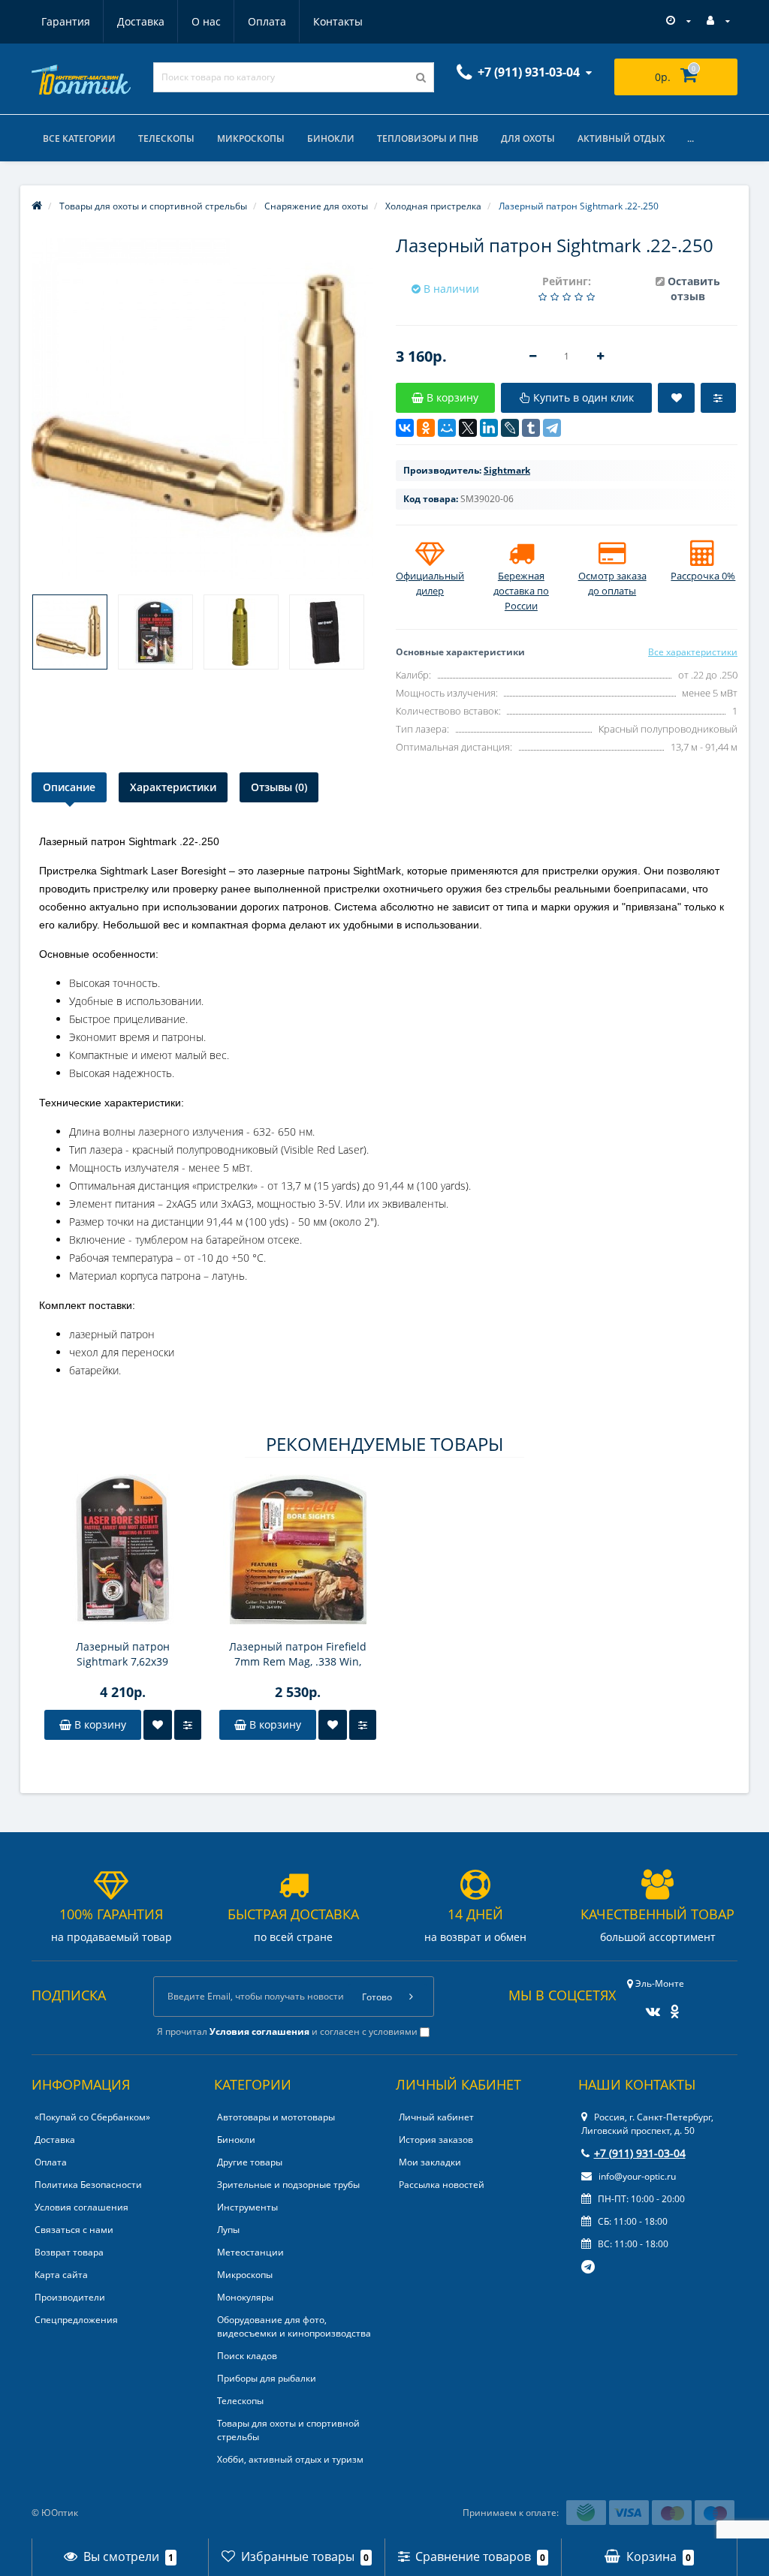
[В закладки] (158, 1725)
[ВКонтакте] (405, 428)
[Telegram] (552, 428)
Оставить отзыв (694, 289)
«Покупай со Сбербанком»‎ (92, 2117)
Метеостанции (250, 2252)
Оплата (267, 21)
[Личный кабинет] (718, 21)
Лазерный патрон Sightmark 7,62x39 (123, 1654)
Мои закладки (430, 2162)
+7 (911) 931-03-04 (640, 2153)
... (691, 138)
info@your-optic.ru (636, 2176)
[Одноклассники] (426, 428)
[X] (468, 428)
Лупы (228, 2230)
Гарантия (66, 21)
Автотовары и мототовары (276, 2117)
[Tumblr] (531, 428)
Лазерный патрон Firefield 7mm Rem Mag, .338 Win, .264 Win (298, 1654)
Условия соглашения (81, 2207)
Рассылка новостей (442, 2185)
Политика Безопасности (88, 2185)
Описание (69, 787)
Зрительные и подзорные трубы (288, 2185)
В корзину (99, 1724)
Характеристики (173, 787)
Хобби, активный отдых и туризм (290, 2459)
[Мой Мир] (447, 428)
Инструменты (247, 2207)
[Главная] (37, 206)
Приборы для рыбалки (267, 2378)
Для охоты (528, 138)
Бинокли (331, 138)
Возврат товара (69, 2252)
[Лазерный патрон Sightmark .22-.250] (70, 632)
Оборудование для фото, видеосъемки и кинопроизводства (294, 2326)
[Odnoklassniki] (671, 2007)
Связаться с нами (74, 2230)
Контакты (338, 21)
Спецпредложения (76, 2320)
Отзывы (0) (279, 787)
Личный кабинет (436, 2117)
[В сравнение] (188, 1725)
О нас (206, 21)
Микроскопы (251, 138)
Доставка (141, 21)
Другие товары (250, 2162)
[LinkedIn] (489, 428)
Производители (70, 2297)
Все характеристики (693, 652)
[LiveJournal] (510, 428)
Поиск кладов (247, 2356)
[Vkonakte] (649, 2007)
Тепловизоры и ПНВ (428, 138)
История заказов (436, 2140)
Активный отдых (621, 138)
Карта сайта (61, 2275)
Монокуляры (245, 2297)
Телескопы (166, 138)
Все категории (79, 138)
